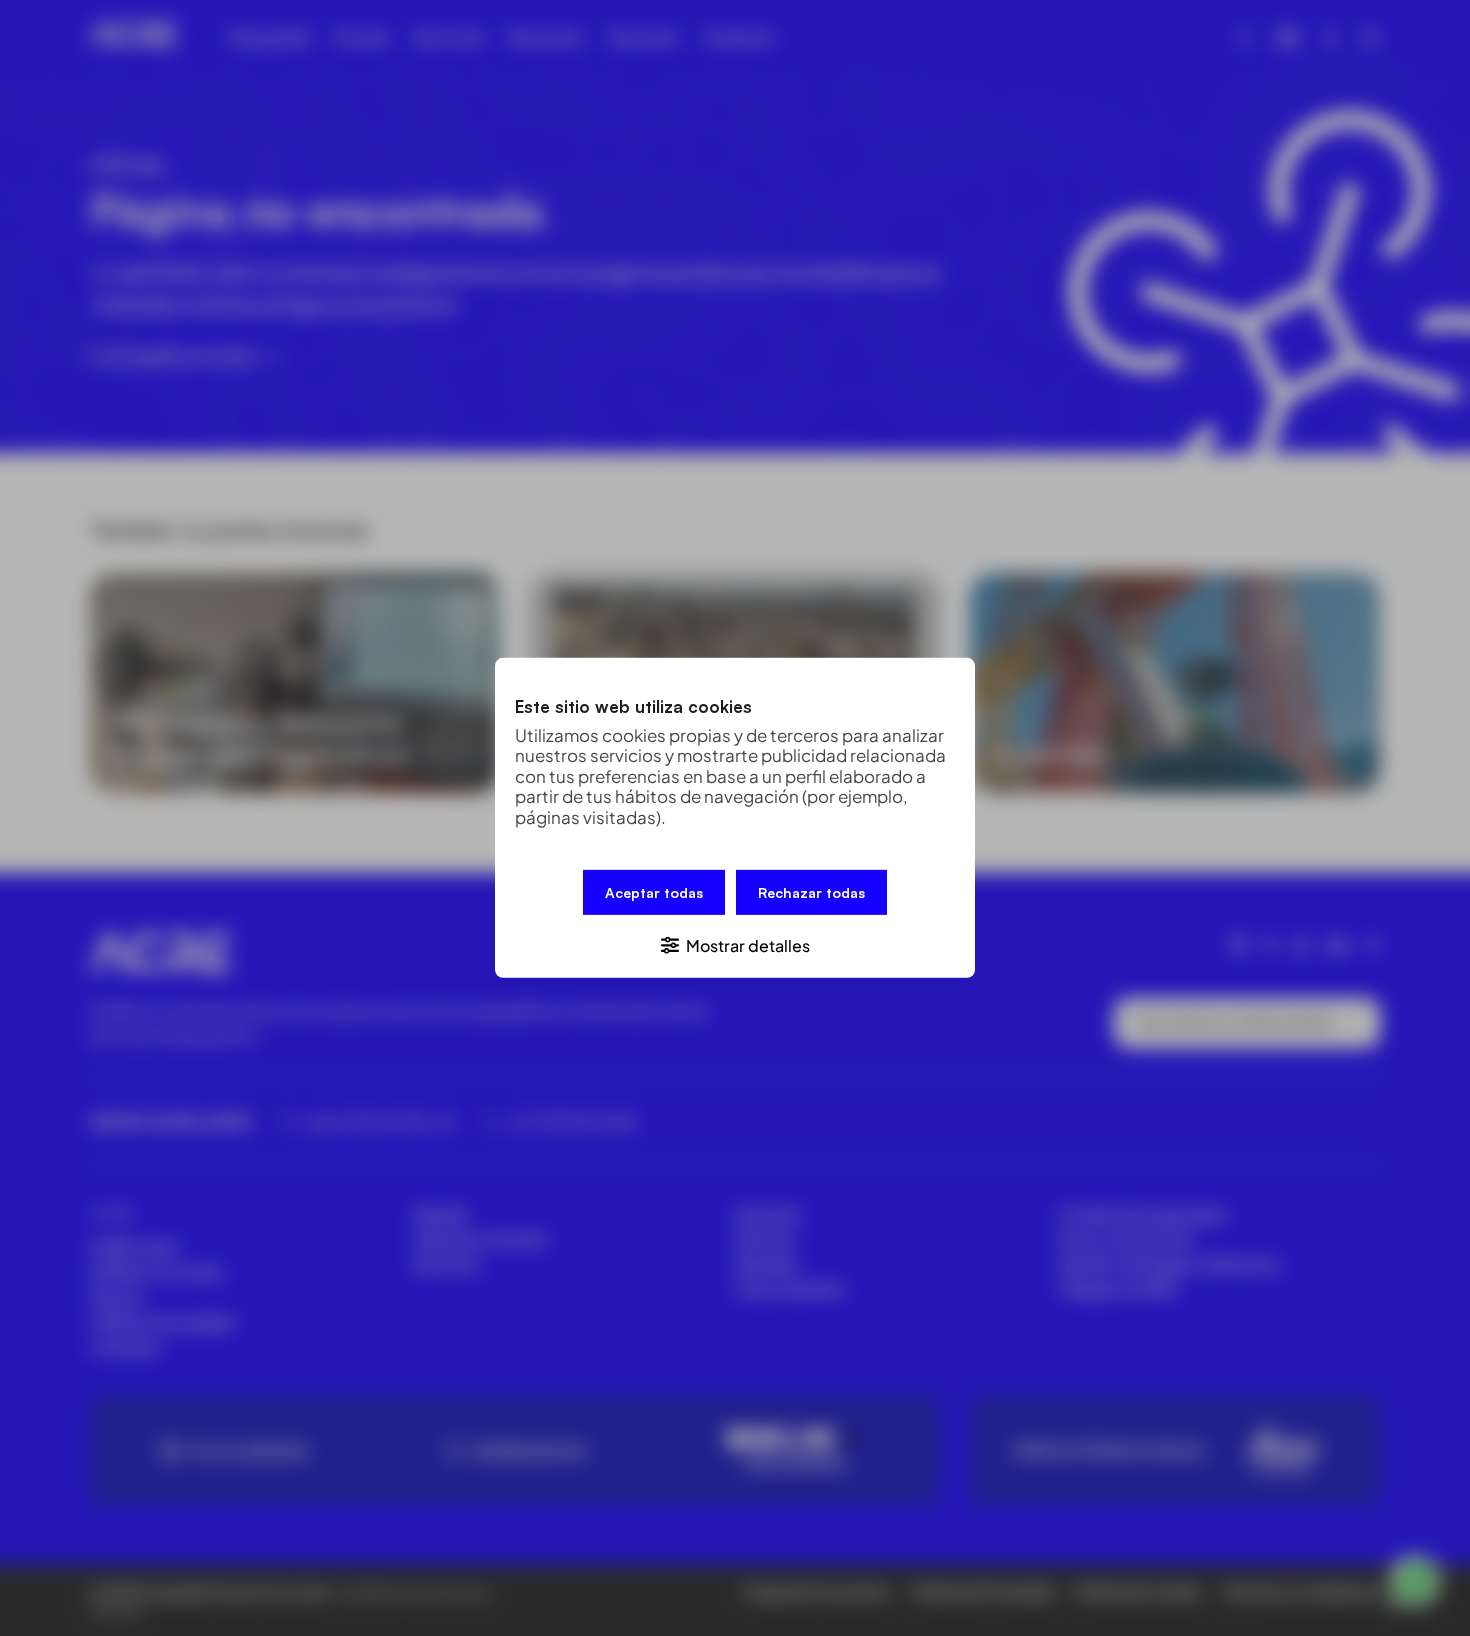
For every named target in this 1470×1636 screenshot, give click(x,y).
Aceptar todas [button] (654, 892)
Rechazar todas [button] (811, 892)
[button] (735, 944)
